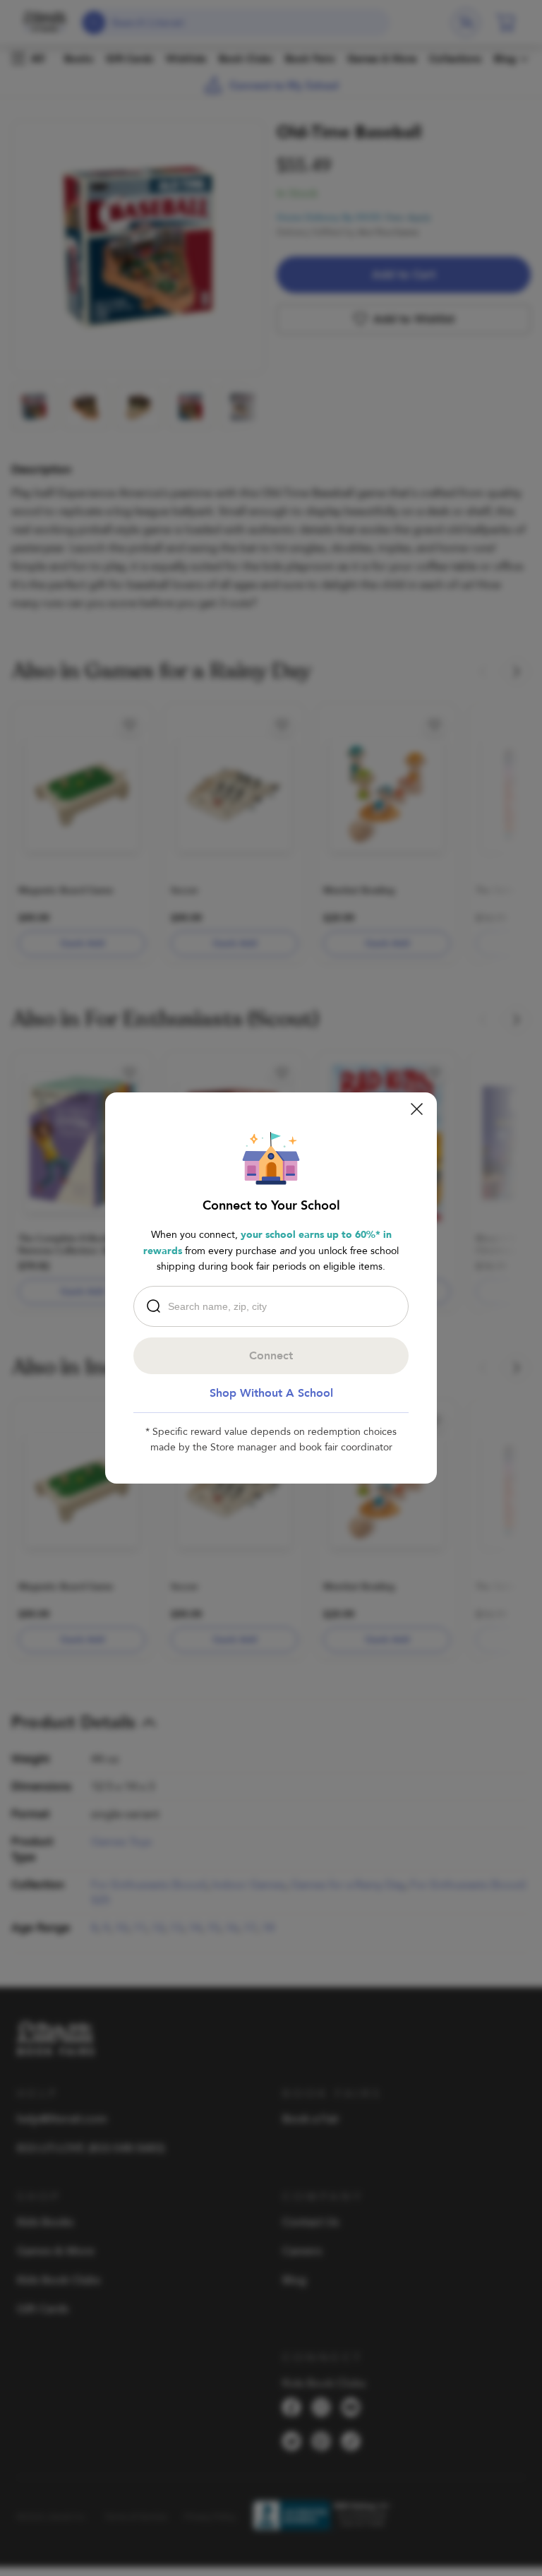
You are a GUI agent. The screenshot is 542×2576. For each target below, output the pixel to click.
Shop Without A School (271, 1393)
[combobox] (275, 1306)
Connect (271, 1356)
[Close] (417, 1109)
